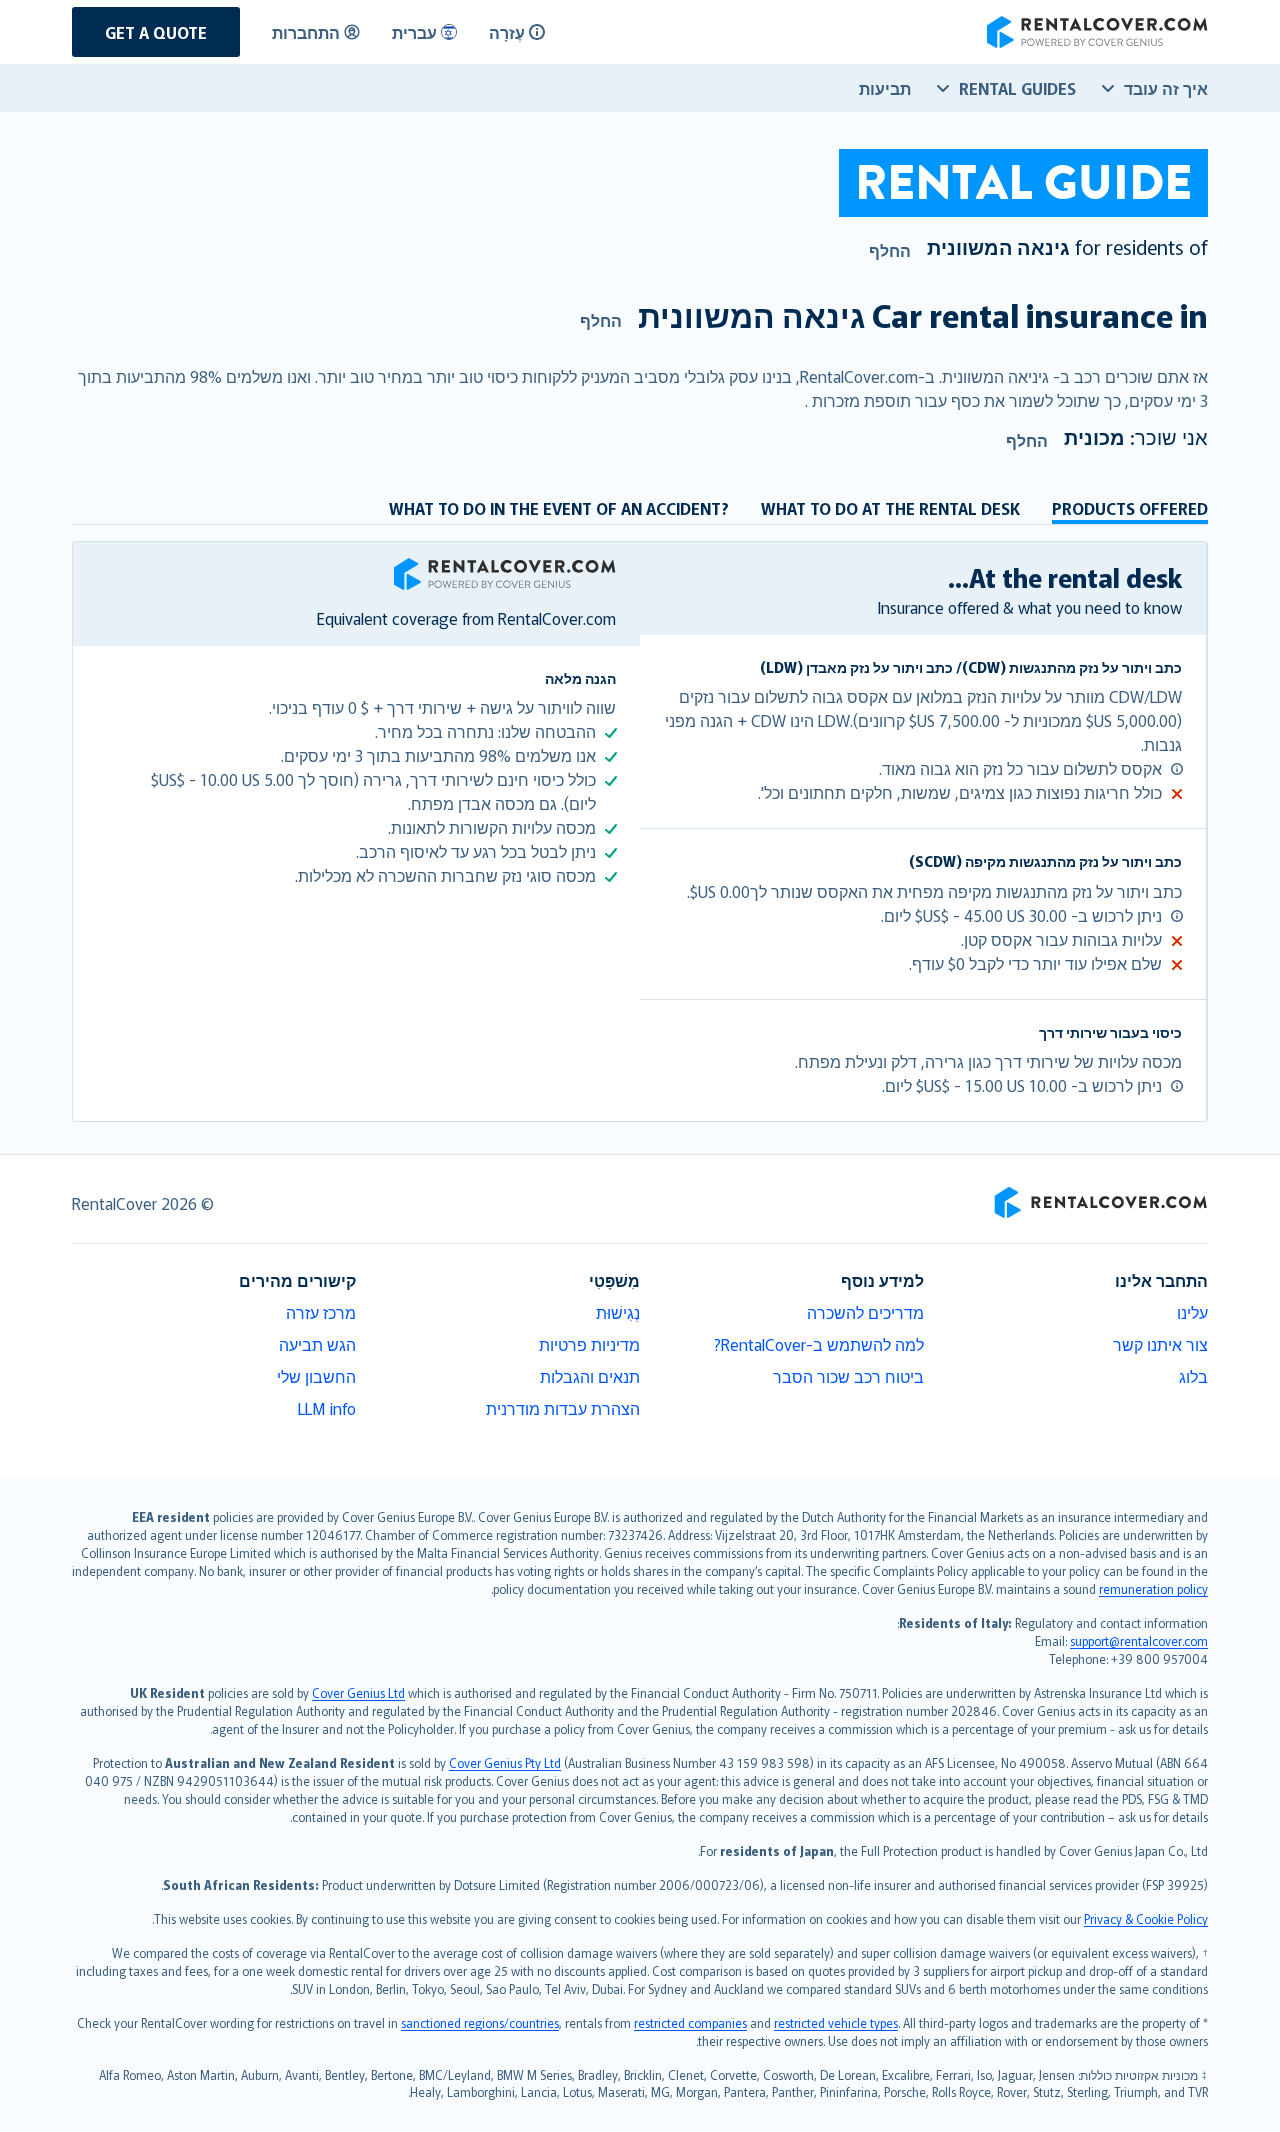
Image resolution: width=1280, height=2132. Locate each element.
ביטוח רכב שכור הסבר (848, 1376)
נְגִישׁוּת (618, 1312)
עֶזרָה (507, 32)
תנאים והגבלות (590, 1376)
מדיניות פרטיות (589, 1344)
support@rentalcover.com (1139, 1640)
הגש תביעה (317, 1344)
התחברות (306, 32)
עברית (414, 32)
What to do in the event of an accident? (559, 508)
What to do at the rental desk (890, 508)
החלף (890, 250)
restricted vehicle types (836, 2022)
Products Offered (1130, 508)
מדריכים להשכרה (865, 1312)
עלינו (1192, 1312)
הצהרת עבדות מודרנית (563, 1408)
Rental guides (1017, 88)
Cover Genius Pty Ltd (505, 1762)
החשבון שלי (316, 1376)
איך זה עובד (1166, 88)
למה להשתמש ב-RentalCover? (819, 1344)
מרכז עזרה (321, 1312)
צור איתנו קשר (1160, 1344)
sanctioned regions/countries (480, 2022)
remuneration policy (1153, 1588)
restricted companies (690, 2022)
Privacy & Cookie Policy (1146, 1918)
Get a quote (156, 32)
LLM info (327, 1408)
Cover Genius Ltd (358, 1692)
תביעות (885, 88)
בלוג (1193, 1376)
